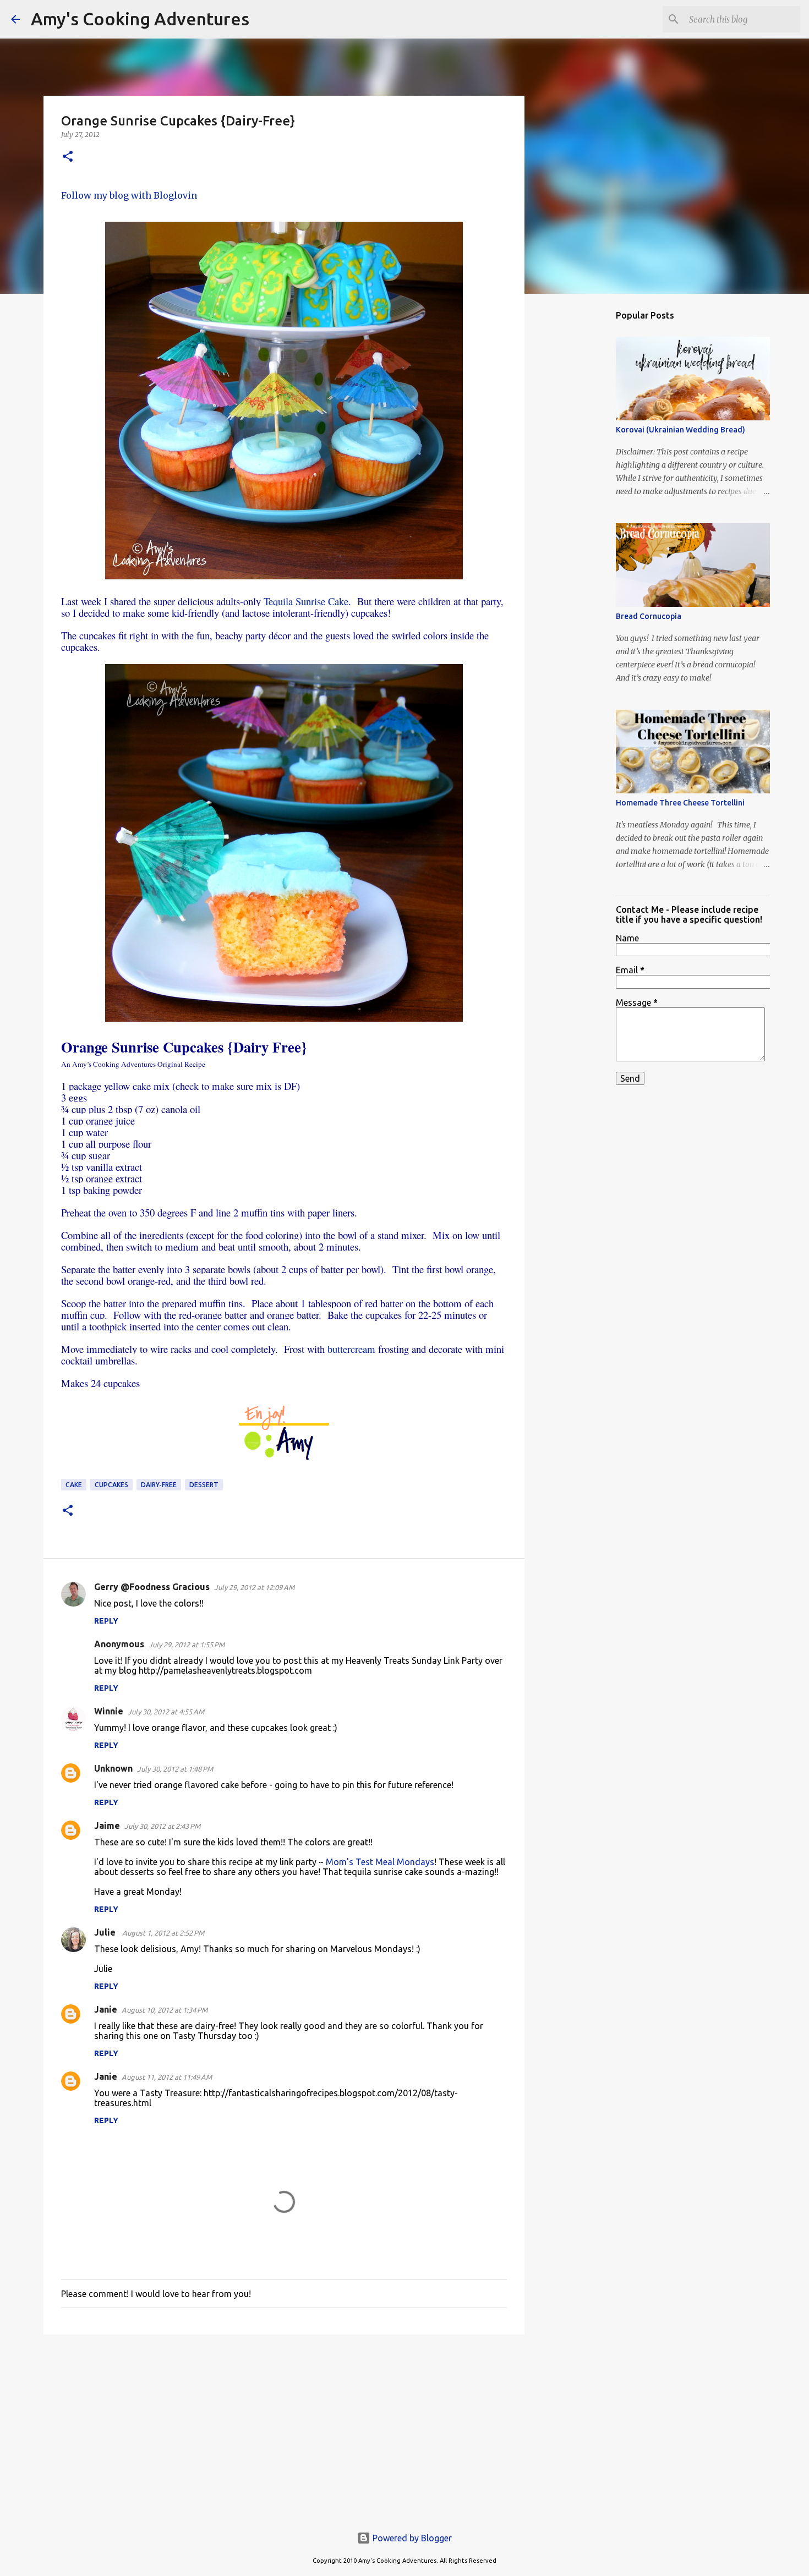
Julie (106, 1932)
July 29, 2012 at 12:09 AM (254, 1587)
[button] (68, 157)
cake (74, 1485)
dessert (204, 1485)
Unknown (113, 1768)
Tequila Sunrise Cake (306, 601)
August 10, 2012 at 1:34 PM (165, 2010)
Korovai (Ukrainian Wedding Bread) (680, 430)
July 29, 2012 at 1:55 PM (187, 1645)
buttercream (351, 1349)
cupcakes (111, 1485)
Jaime (107, 1826)
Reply (106, 1621)
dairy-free (159, 1485)
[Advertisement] (284, 2428)
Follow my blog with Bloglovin (129, 195)
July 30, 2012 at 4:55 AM (166, 1712)
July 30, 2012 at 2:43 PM (162, 1826)
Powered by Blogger (411, 2538)
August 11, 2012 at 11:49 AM (167, 2077)
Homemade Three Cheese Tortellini (680, 803)
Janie (106, 2009)
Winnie (109, 1711)
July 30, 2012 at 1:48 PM (175, 1769)
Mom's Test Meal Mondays (380, 1862)
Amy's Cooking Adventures (140, 19)
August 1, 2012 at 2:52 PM (163, 1933)
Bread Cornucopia (649, 616)
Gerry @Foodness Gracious (152, 1587)
